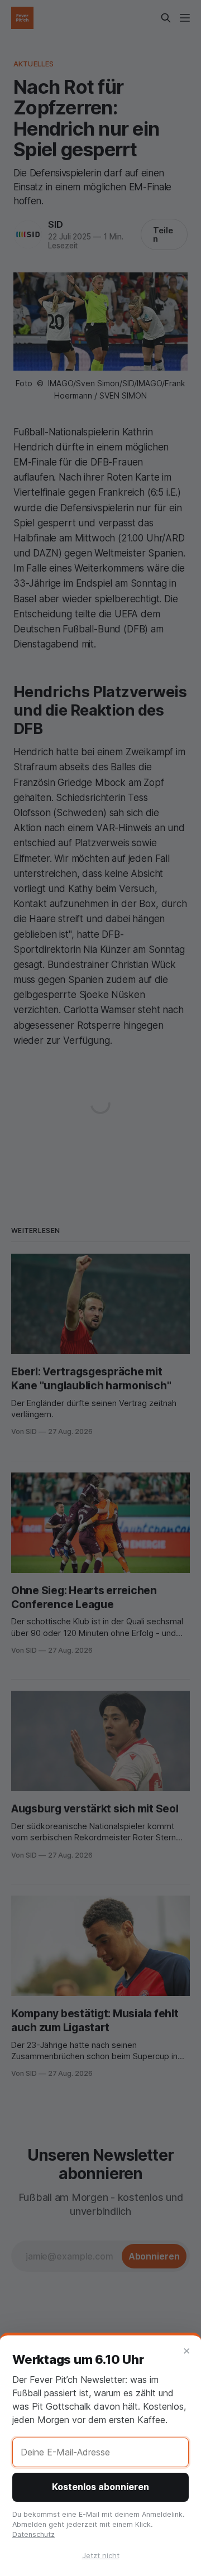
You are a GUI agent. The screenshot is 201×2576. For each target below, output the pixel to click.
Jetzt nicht (101, 2555)
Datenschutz (33, 2534)
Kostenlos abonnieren (100, 2487)
